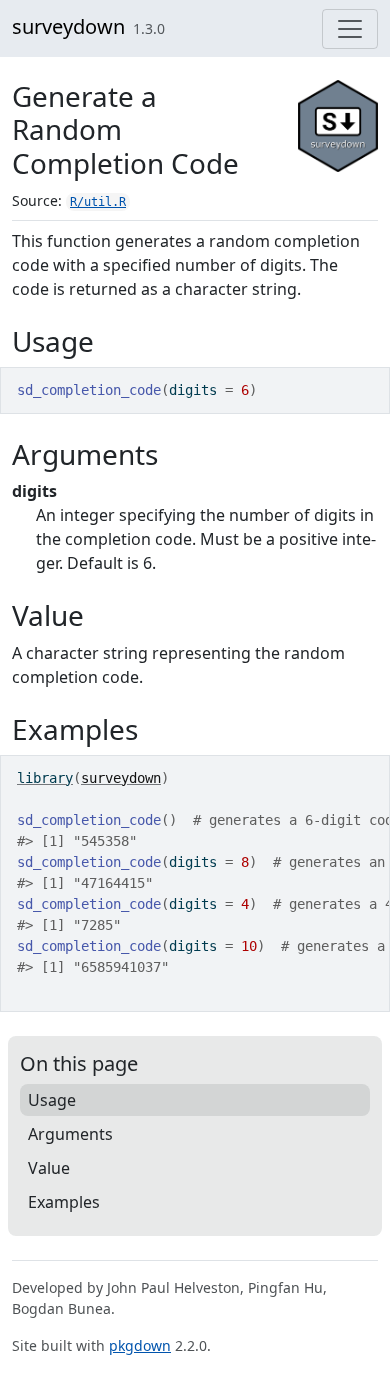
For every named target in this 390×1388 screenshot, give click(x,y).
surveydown (68, 26)
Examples (64, 1202)
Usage (52, 1100)
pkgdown (140, 1345)
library (45, 778)
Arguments (70, 1134)
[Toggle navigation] (350, 29)
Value (49, 1168)
